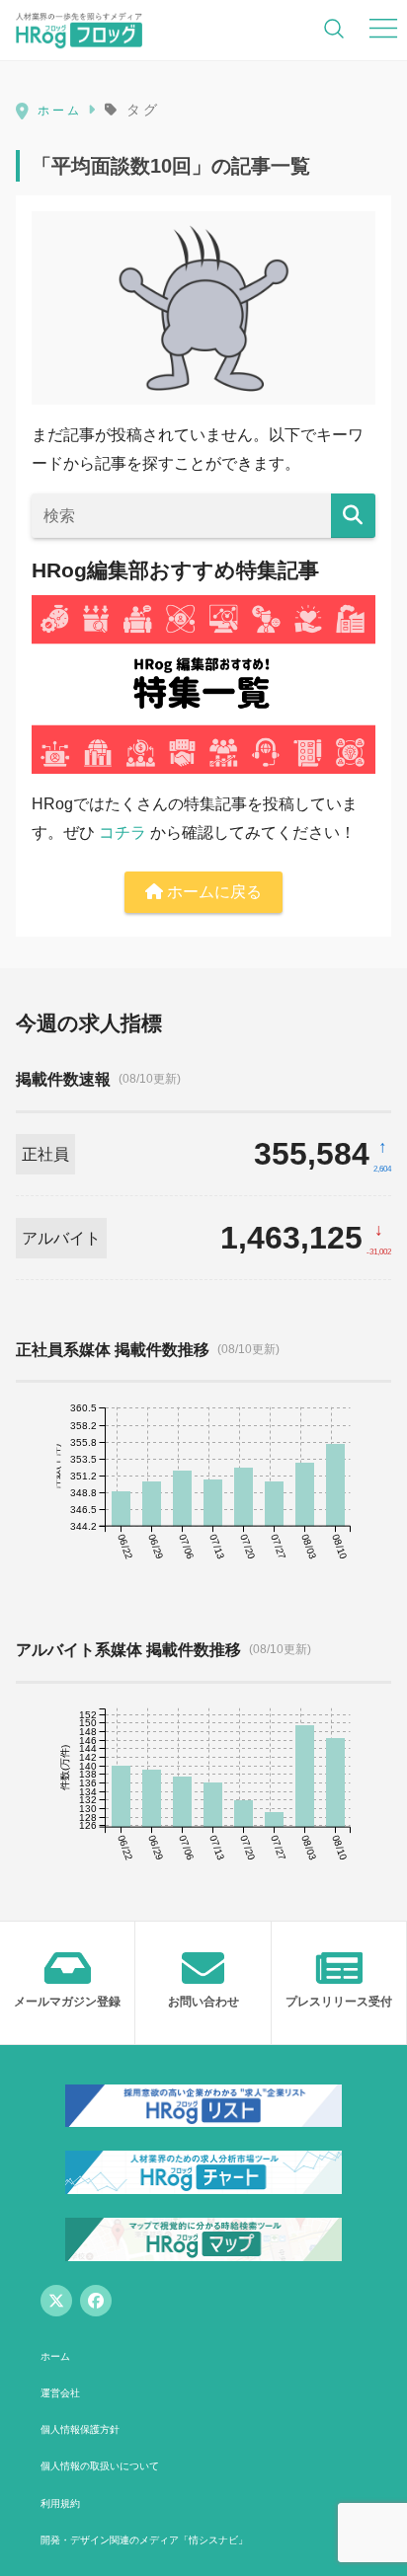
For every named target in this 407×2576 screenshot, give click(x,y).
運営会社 (60, 2393)
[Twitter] (56, 2301)
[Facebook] (96, 2301)
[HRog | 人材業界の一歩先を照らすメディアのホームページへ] (79, 30)
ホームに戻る (212, 892)
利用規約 (60, 2503)
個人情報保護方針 (80, 2429)
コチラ (122, 833)
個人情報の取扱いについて (100, 2466)
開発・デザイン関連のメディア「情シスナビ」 (144, 2540)
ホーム (55, 2356)
